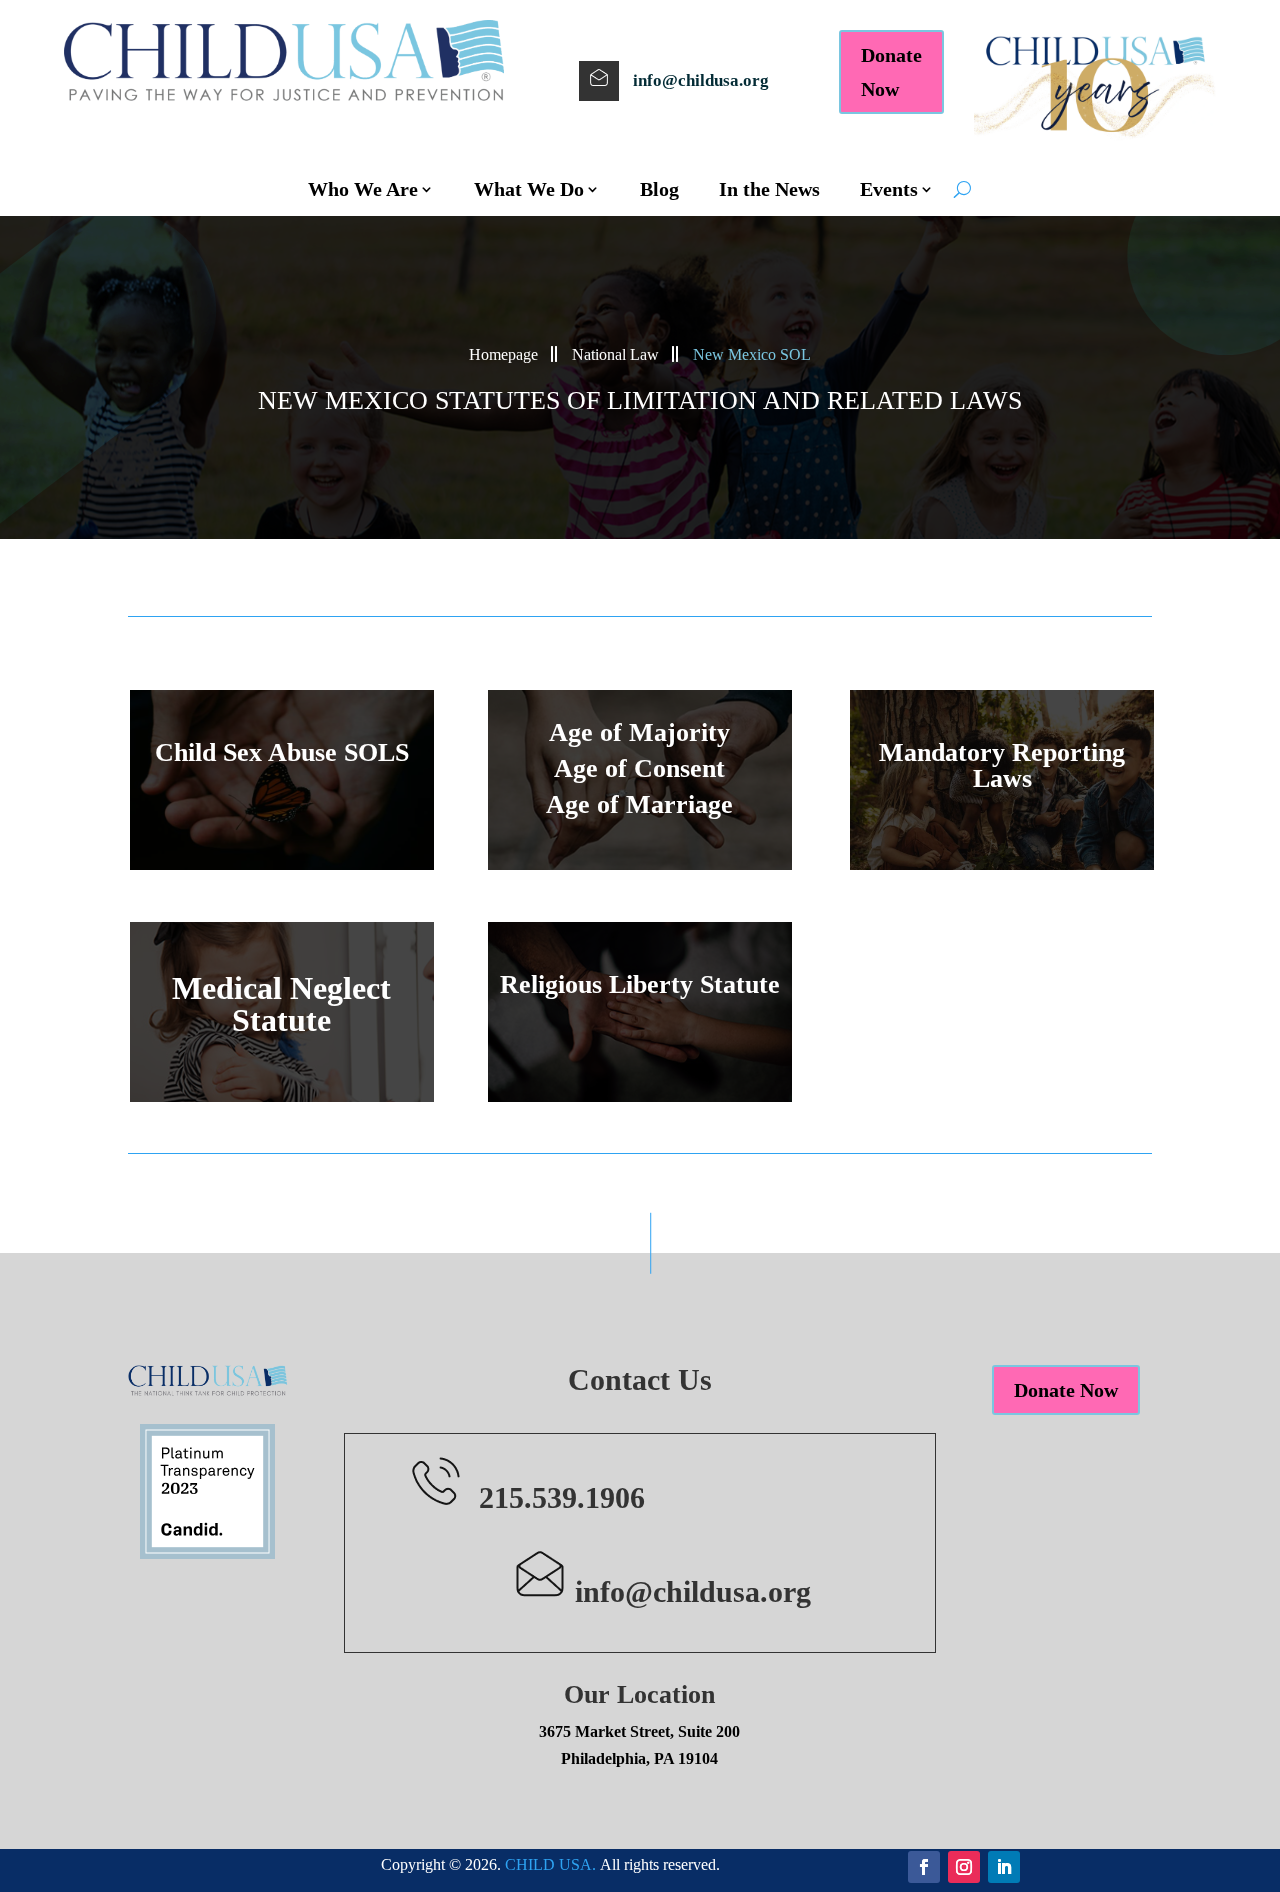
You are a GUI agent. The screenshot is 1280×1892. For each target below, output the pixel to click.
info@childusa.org (701, 80)
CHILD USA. (550, 1864)
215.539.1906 (562, 1497)
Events (889, 189)
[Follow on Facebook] (924, 1867)
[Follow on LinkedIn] (1004, 1867)
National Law (615, 354)
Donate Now (891, 72)
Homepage (503, 354)
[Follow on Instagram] (964, 1867)
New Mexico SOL (752, 354)
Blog (659, 189)
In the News (769, 189)
